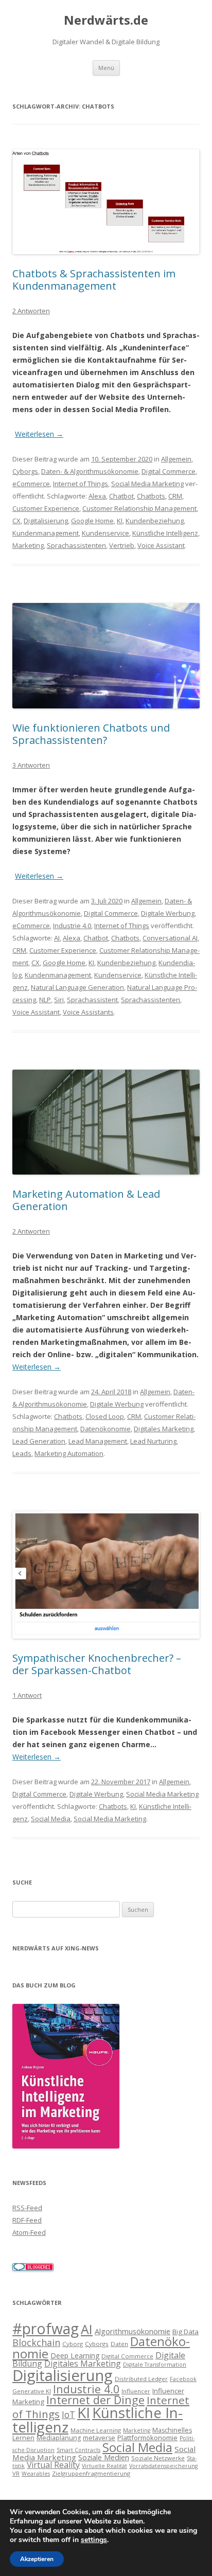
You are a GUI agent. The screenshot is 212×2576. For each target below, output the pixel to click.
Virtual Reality (53, 2465)
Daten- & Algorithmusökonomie (90, 471)
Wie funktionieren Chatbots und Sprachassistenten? (91, 734)
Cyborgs (25, 471)
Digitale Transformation (155, 2365)
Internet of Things (81, 484)
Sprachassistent (92, 1000)
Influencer (136, 2391)
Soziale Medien (104, 2457)
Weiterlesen (39, 434)
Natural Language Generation (77, 987)
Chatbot (121, 496)
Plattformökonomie (147, 2438)
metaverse (99, 2438)
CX (16, 521)
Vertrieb (122, 545)
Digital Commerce (169, 471)
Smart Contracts (78, 2450)
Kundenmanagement (46, 533)
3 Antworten (31, 765)
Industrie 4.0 (72, 926)
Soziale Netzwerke (158, 2458)
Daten (119, 2344)
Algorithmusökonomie (132, 2331)
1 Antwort (27, 1695)
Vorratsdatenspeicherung (163, 2466)
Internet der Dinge (95, 2400)
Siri (59, 1000)
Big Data (185, 2332)
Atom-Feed (29, 2232)
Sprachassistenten (76, 545)
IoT (68, 2415)
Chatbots (151, 496)
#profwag (46, 2329)
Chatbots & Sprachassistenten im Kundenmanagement (94, 280)
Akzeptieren (37, 2559)
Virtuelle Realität (104, 2466)
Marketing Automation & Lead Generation (86, 1200)
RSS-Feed (27, 2208)
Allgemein (176, 459)
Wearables (36, 2474)
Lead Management (98, 1441)
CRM (175, 496)
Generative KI (32, 2391)
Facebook (183, 2379)
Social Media (51, 1819)
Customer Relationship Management (139, 508)
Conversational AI (170, 938)
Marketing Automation (69, 1453)
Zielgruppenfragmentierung (91, 2473)
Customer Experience (46, 508)
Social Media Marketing (147, 484)
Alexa (97, 496)
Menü (106, 68)
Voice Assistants (88, 1012)
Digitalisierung (46, 521)
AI (57, 938)
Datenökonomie (105, 1429)
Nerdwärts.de (106, 20)
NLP (45, 1000)
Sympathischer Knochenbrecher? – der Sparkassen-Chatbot (97, 1664)
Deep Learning (75, 2356)
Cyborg (73, 2344)
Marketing (28, 545)
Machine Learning (96, 2430)
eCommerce (31, 484)
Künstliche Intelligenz (165, 533)
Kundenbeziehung (155, 521)
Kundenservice (105, 533)
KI (120, 521)
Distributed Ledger (141, 2379)
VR (16, 2473)
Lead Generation (39, 1441)
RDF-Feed (27, 2220)
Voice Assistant (161, 545)
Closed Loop (105, 1416)
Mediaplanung (59, 2438)
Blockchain (36, 2342)
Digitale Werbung (168, 913)
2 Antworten (31, 311)
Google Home (92, 521)
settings (94, 2540)
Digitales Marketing (164, 1429)
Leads (22, 1453)
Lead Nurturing (153, 1441)
